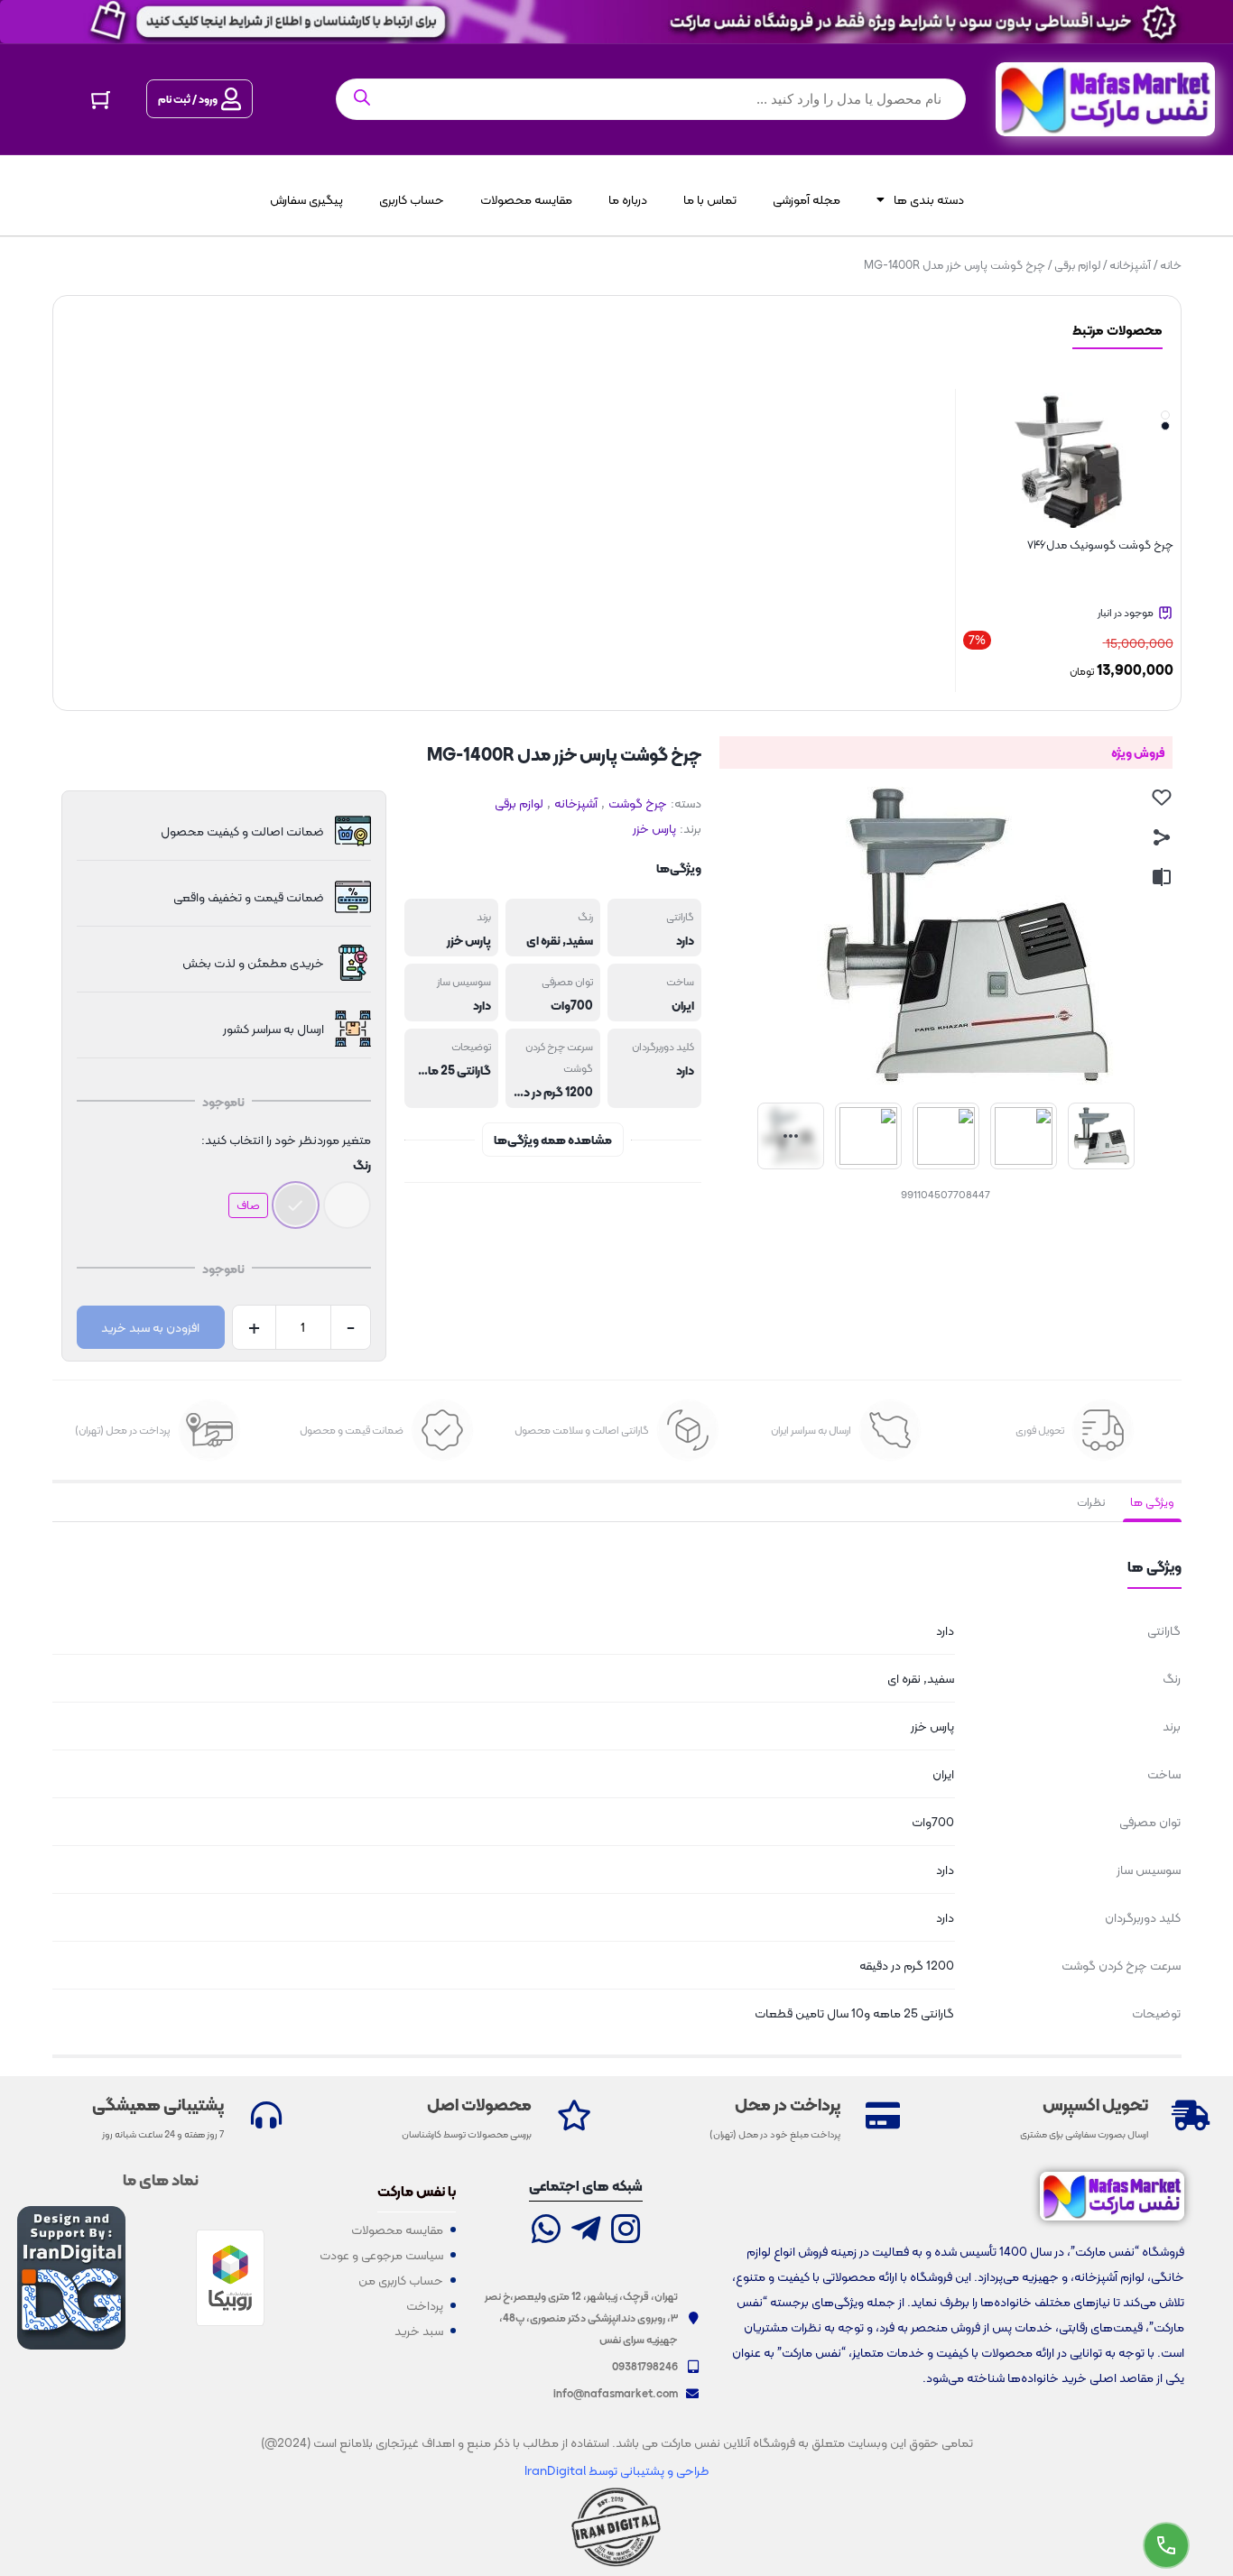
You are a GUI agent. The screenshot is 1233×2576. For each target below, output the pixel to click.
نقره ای (543, 940)
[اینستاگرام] (626, 2231)
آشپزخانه (1130, 265)
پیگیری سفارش (306, 199)
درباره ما (628, 199)
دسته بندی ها (929, 199)
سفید (579, 940)
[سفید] (347, 1205)
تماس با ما (710, 199)
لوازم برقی (1077, 265)
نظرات (1091, 1502)
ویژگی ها (1152, 1502)
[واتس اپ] (546, 2231)
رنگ (362, 1165)
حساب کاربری (412, 199)
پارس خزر (654, 828)
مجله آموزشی (807, 199)
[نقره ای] (296, 1205)
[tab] (1152, 1502)
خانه (1171, 265)
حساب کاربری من (401, 2280)
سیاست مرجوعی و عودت (381, 2255)
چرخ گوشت (638, 803)
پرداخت (425, 2305)
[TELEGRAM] (586, 2231)
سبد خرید (419, 2331)
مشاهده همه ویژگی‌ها (553, 1140)
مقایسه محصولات (526, 199)
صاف (248, 1205)
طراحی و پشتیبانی (663, 2470)
